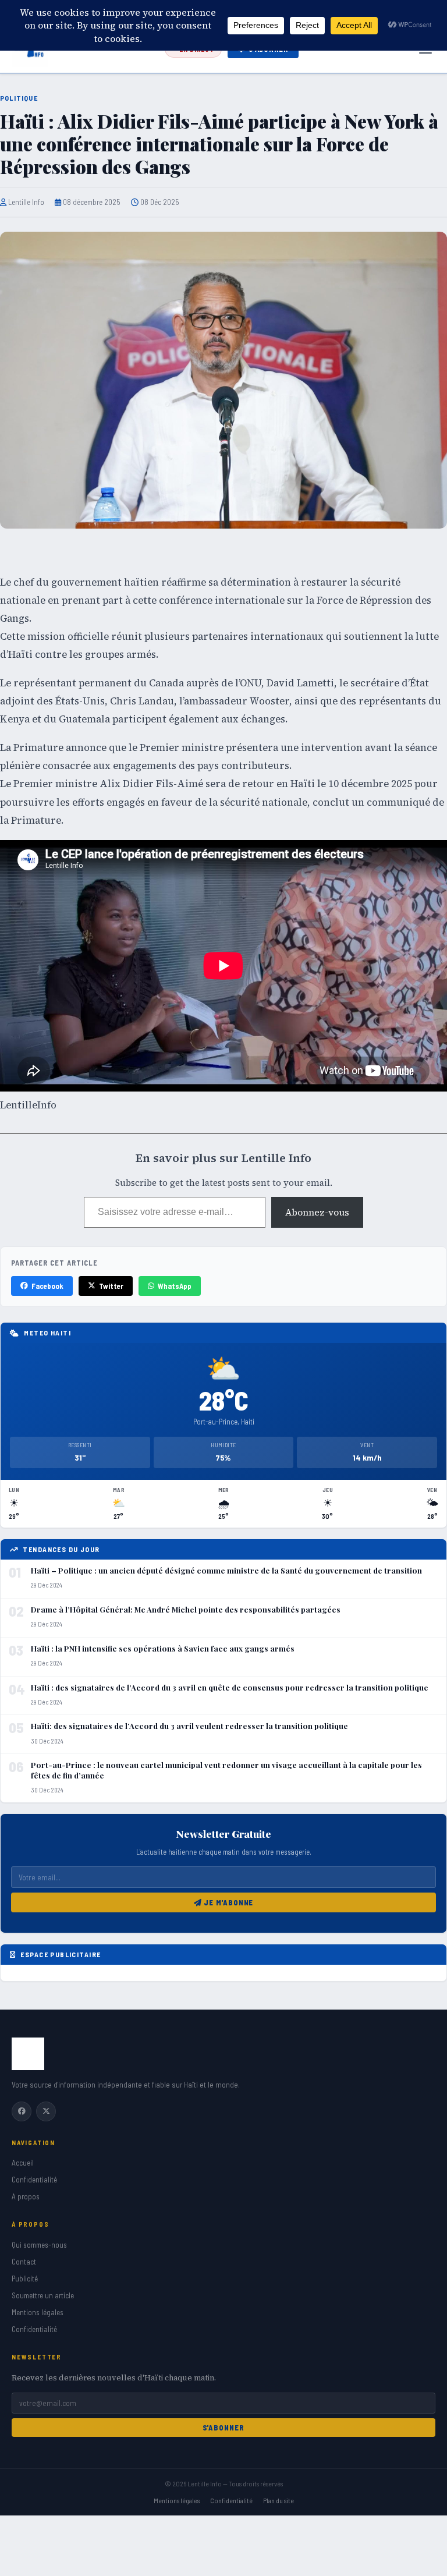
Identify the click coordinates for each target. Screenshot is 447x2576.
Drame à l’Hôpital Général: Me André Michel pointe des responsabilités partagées (186, 1609)
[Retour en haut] (420, 2557)
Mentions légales (38, 2312)
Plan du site (279, 2500)
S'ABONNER (224, 2428)
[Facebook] (22, 2111)
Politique (19, 98)
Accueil (23, 2163)
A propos (26, 2196)
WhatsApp (175, 1286)
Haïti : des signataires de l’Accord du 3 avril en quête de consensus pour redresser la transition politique (230, 1687)
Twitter (111, 1286)
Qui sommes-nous (39, 2245)
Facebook (47, 1286)
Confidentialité (34, 2180)
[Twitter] (46, 2111)
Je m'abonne (228, 1902)
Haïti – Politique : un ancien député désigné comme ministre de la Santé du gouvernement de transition (226, 1570)
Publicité (25, 2279)
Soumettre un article (43, 2295)
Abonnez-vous (317, 1212)
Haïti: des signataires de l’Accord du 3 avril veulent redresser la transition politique (189, 1726)
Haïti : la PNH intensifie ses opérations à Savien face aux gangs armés (163, 1648)
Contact (24, 2262)
